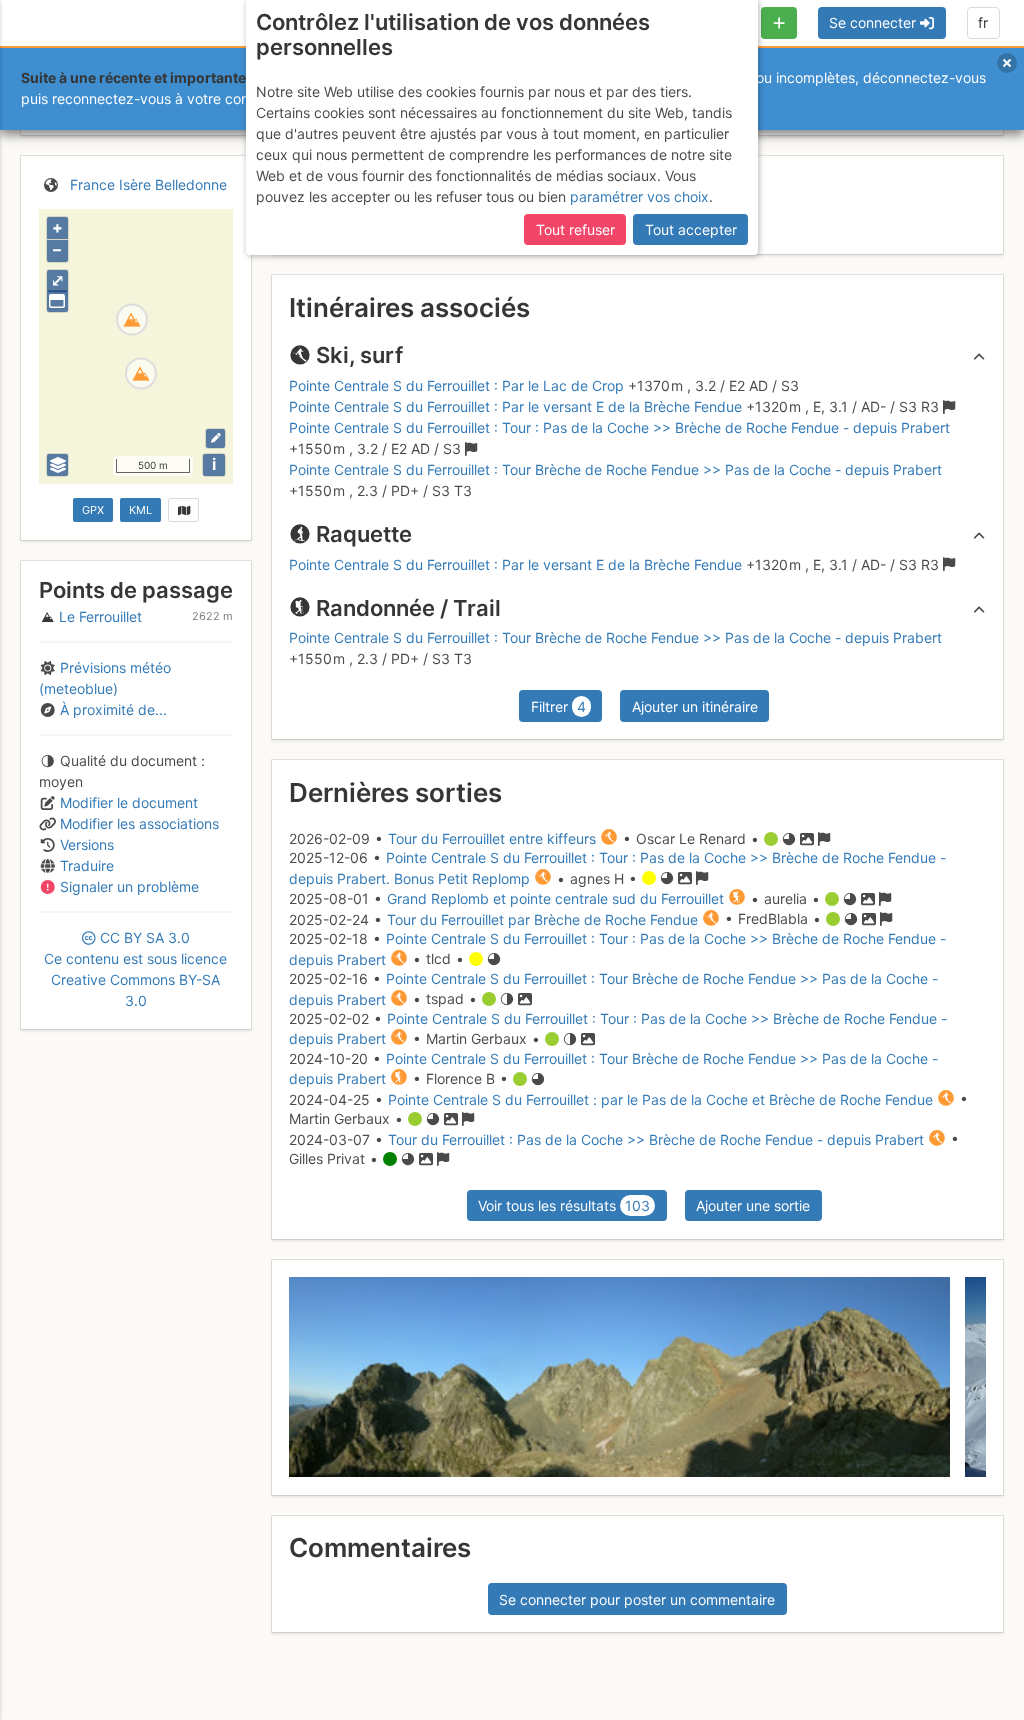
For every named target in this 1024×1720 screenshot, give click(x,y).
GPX (93, 510)
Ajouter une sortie (753, 1205)
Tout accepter (691, 229)
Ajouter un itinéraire (695, 706)
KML (140, 510)
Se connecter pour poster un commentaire (637, 1599)
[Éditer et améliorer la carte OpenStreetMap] (215, 438)
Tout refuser (575, 229)
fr (983, 22)
